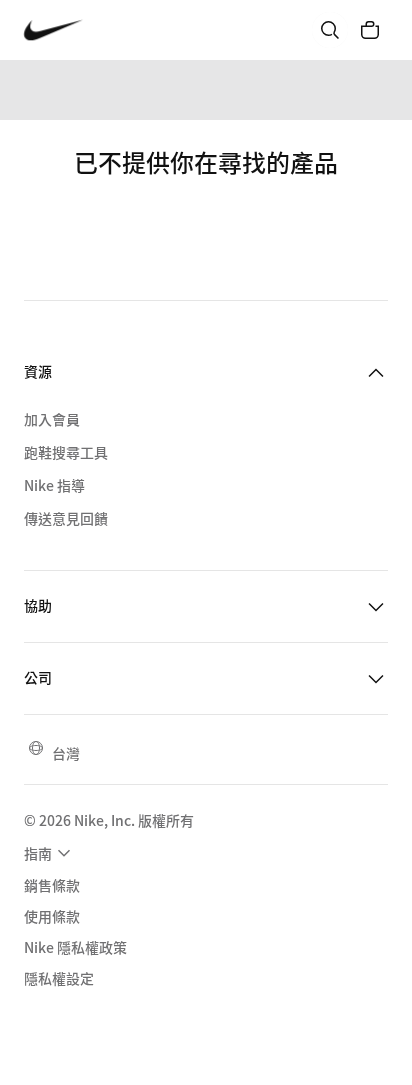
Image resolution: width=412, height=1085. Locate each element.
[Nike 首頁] (53, 30)
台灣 (66, 753)
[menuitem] (50, 853)
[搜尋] (330, 30)
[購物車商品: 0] (370, 30)
